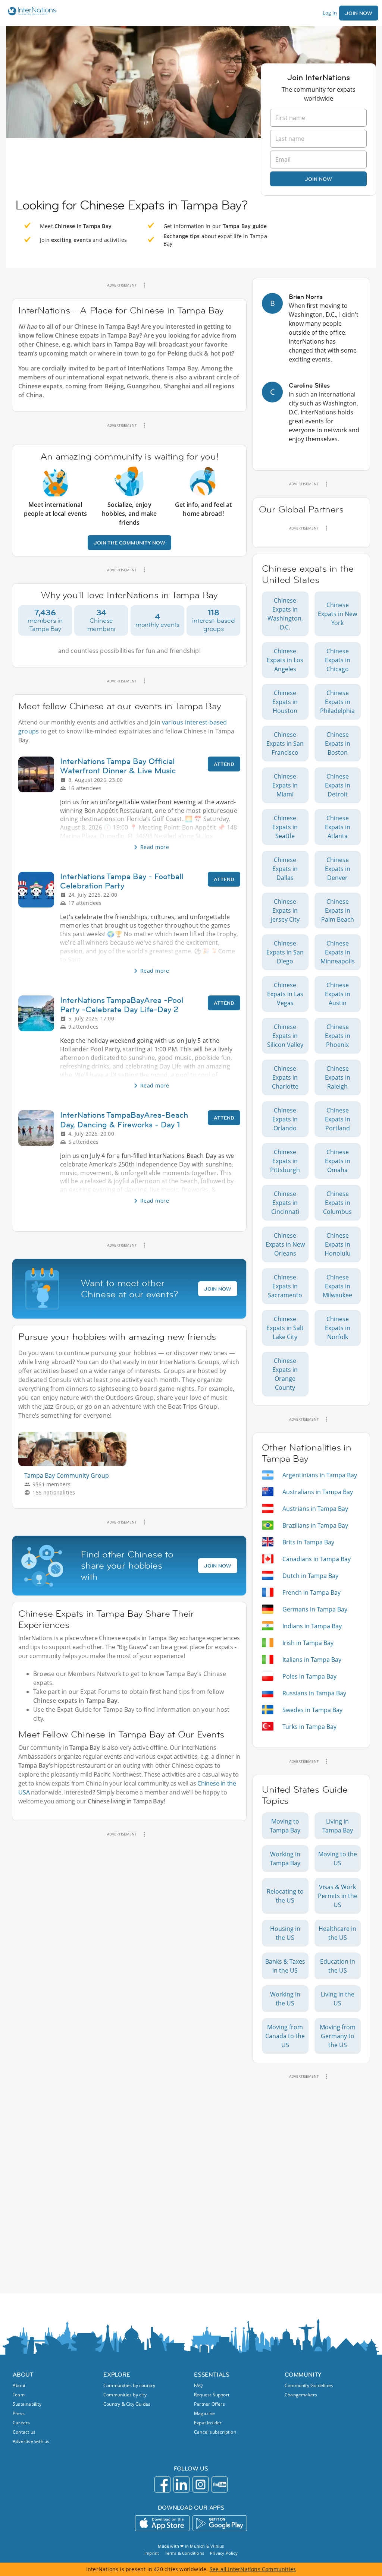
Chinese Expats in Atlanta (338, 827)
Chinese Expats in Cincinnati (285, 1203)
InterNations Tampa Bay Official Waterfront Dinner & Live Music (118, 766)
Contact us (24, 2432)
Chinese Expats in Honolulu (338, 1244)
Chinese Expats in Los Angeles (285, 660)
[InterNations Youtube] (220, 2485)
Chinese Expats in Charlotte (285, 1077)
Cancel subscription (215, 2432)
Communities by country (129, 2385)
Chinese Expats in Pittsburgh (285, 1161)
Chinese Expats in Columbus (337, 1203)
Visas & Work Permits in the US (338, 1896)
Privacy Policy (224, 2553)
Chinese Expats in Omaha (338, 1161)
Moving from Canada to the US (285, 2036)
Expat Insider (208, 2423)
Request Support (212, 2395)
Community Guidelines (309, 2385)
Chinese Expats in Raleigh (338, 1077)
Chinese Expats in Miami (285, 785)
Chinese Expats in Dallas (285, 869)
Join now (318, 179)
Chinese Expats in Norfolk (338, 1328)
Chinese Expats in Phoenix (338, 1036)
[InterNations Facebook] (162, 2485)
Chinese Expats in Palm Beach (338, 910)
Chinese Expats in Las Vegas (285, 994)
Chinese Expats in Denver (338, 869)
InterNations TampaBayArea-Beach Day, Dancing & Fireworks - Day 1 (124, 1120)
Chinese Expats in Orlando (285, 1119)
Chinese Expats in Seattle (285, 827)
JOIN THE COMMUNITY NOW (129, 543)
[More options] (144, 285)
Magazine (205, 2413)
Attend (224, 764)
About (19, 2385)
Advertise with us (31, 2441)
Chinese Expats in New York (337, 614)
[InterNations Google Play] (220, 2523)
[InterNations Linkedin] (181, 2485)
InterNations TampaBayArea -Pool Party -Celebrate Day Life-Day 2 (122, 1005)
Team (19, 2395)
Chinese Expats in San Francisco (285, 744)
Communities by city (125, 2395)
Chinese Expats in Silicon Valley (285, 1036)
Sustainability (27, 2404)
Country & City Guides (127, 2404)
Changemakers (301, 2395)
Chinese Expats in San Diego (285, 952)
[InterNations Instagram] (201, 2485)
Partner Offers (209, 2404)
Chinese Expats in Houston (285, 702)
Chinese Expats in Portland (338, 1119)
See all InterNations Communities (253, 2569)
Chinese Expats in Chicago (338, 660)
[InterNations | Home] (30, 12)
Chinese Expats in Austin (338, 994)
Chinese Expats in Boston (338, 744)
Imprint (152, 2553)
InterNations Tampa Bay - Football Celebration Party (122, 881)
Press (19, 2413)
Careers (21, 2423)
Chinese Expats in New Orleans (285, 1244)
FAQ (198, 2385)
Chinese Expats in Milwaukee (337, 1286)
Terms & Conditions (184, 2553)
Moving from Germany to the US (338, 2036)
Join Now (359, 13)
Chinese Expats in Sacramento (285, 1286)
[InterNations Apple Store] (162, 2523)
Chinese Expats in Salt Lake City (285, 1328)
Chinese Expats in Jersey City (285, 910)
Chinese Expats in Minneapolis (338, 952)
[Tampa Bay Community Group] (75, 1464)
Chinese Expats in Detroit (338, 785)
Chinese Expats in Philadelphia (337, 702)
